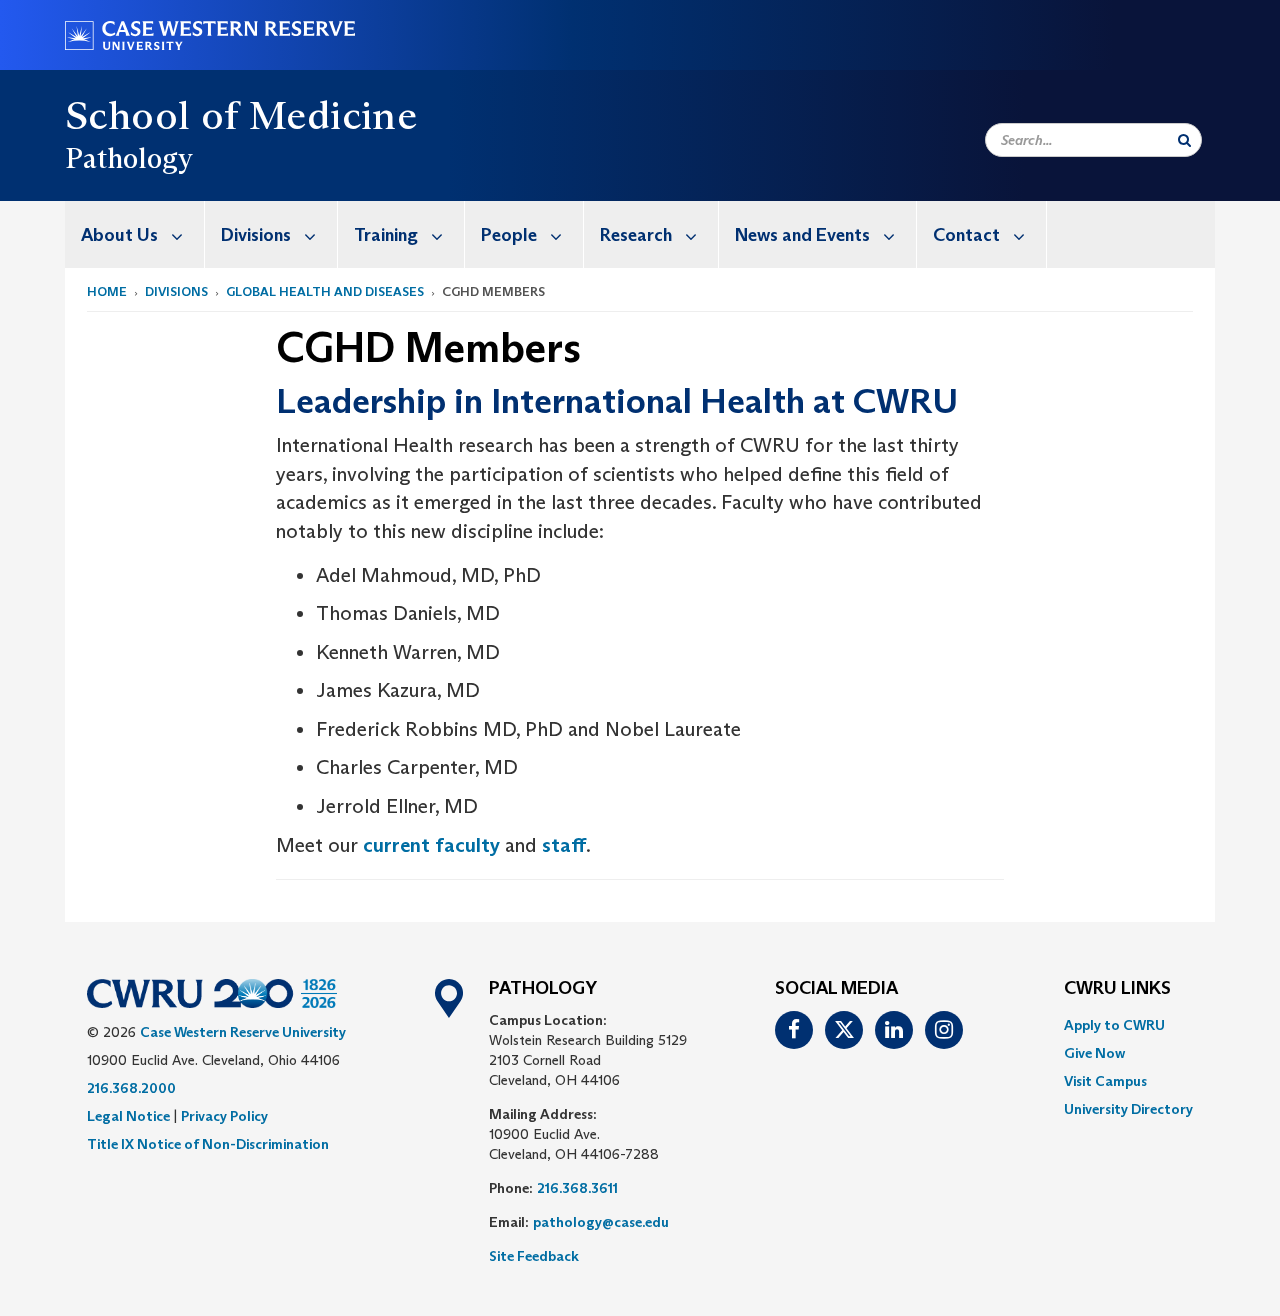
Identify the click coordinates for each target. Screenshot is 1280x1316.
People (509, 235)
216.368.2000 (131, 1088)
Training (386, 235)
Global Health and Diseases (325, 291)
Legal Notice (128, 1116)
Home (107, 291)
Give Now (1094, 1053)
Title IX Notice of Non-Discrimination (208, 1144)
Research (636, 235)
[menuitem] (135, 234)
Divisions (256, 235)
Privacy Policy (224, 1116)
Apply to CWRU (1114, 1025)
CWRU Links (1117, 989)
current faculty (431, 845)
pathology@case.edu (601, 1222)
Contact (966, 235)
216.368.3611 (577, 1188)
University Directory (1128, 1109)
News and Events (802, 235)
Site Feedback (534, 1256)
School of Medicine (241, 115)
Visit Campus (1105, 1081)
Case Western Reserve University (243, 1032)
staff (564, 845)
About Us (119, 235)
